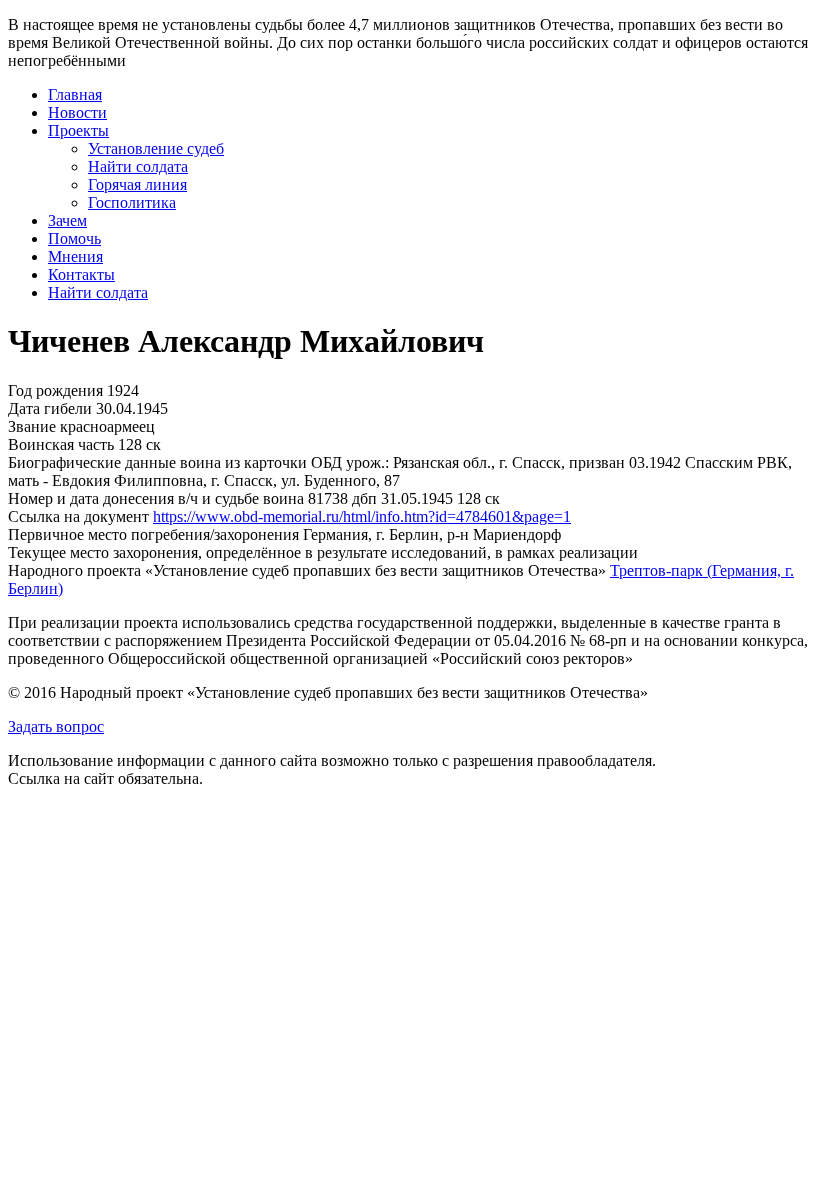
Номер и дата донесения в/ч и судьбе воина (156, 498)
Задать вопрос (56, 726)
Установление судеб (156, 148)
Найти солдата (138, 166)
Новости (77, 112)
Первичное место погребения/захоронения (153, 534)
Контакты (81, 274)
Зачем (67, 220)
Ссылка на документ (78, 516)
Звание (32, 426)
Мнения (75, 256)
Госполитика (132, 202)
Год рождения (55, 390)
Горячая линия (137, 184)
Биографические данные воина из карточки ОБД (175, 462)
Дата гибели (50, 408)
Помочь (74, 238)
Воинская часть (61, 444)
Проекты (78, 130)
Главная (75, 94)
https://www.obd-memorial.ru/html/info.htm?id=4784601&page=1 (362, 516)
